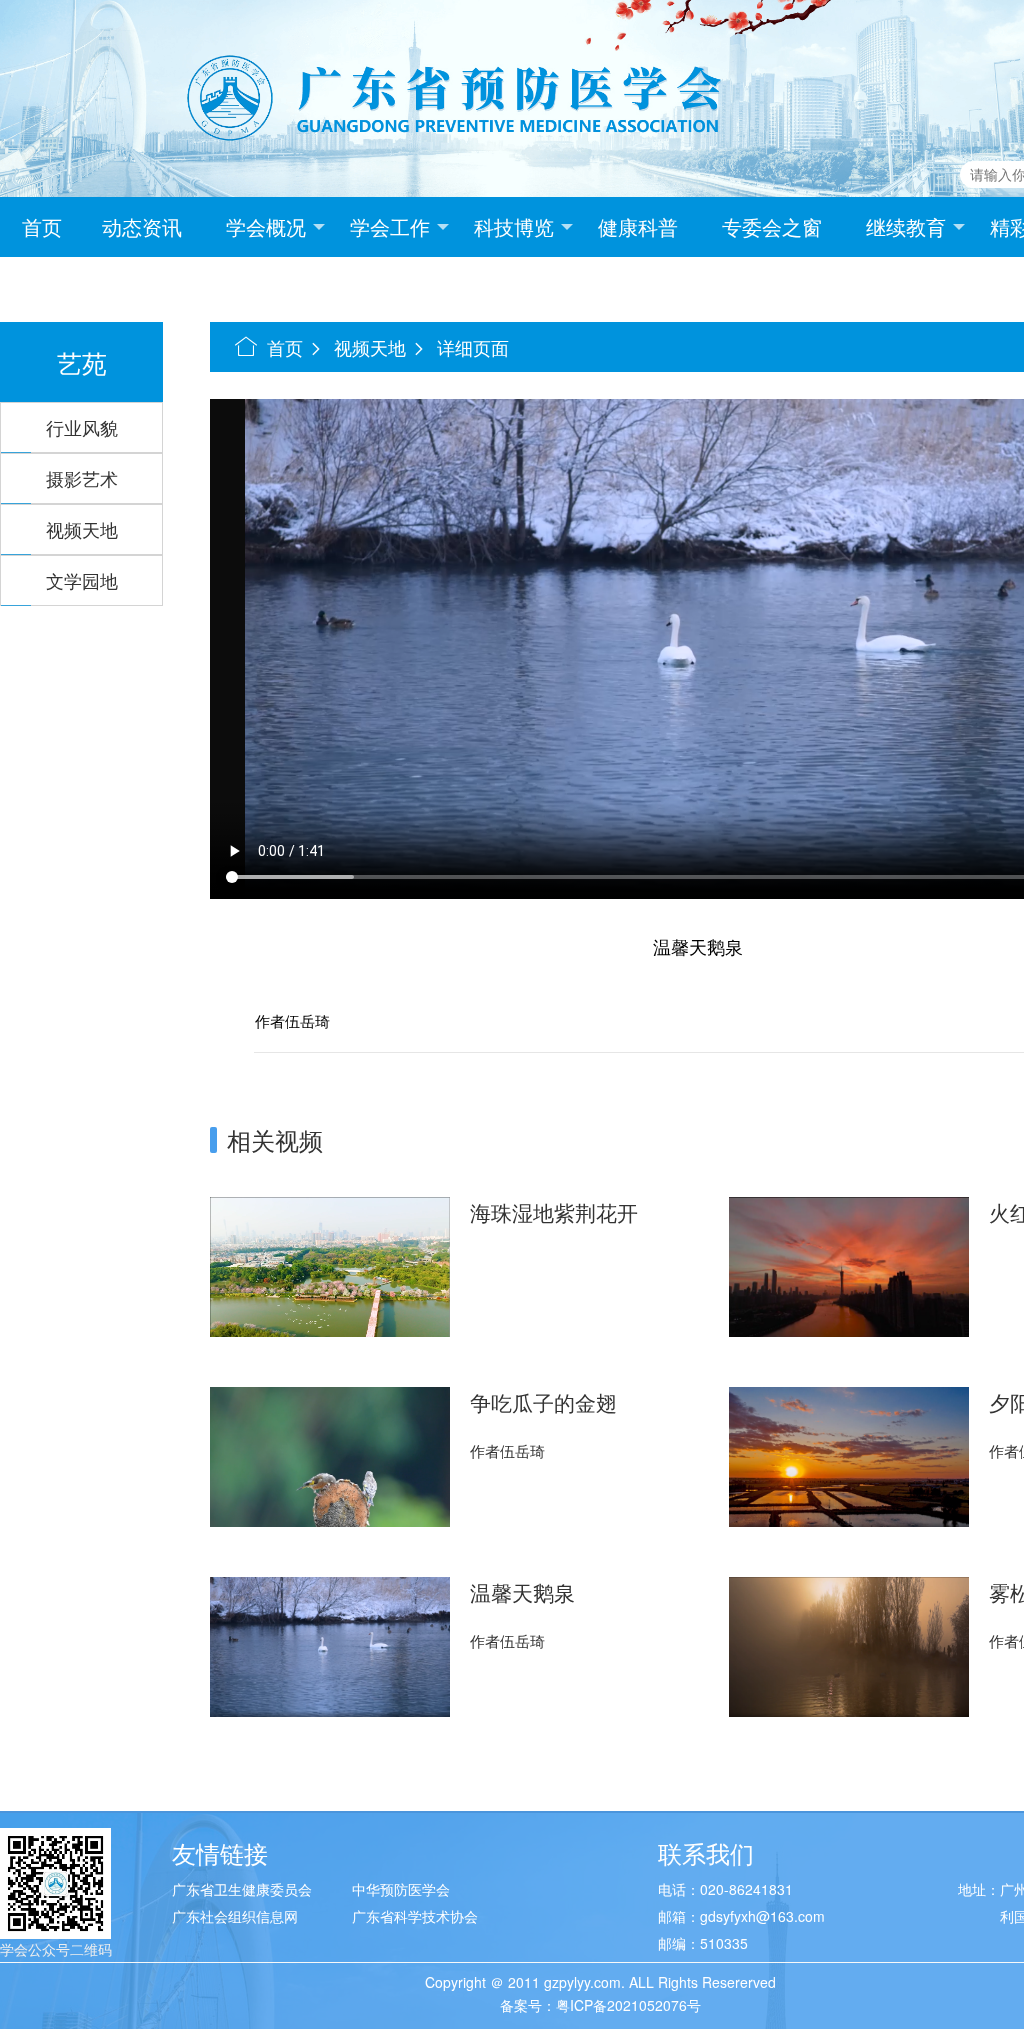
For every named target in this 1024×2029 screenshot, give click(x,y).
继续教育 (906, 226)
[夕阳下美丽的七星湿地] (849, 1455)
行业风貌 (82, 427)
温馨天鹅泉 (522, 1592)
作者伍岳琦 (507, 1450)
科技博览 (514, 226)
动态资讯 (142, 226)
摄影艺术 (82, 478)
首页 (42, 226)
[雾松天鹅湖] (849, 1645)
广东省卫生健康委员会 (242, 1889)
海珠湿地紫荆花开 (554, 1212)
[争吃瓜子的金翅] (330, 1455)
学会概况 (266, 226)
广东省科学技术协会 (415, 1916)
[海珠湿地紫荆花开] (330, 1265)
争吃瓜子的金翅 (543, 1402)
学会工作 (390, 226)
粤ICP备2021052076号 (628, 2005)
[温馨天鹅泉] (330, 1645)
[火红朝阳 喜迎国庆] (849, 1265)
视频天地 (82, 529)
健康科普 (638, 226)
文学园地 (82, 580)
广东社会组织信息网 (235, 1916)
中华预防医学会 (401, 1889)
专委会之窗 (772, 226)
